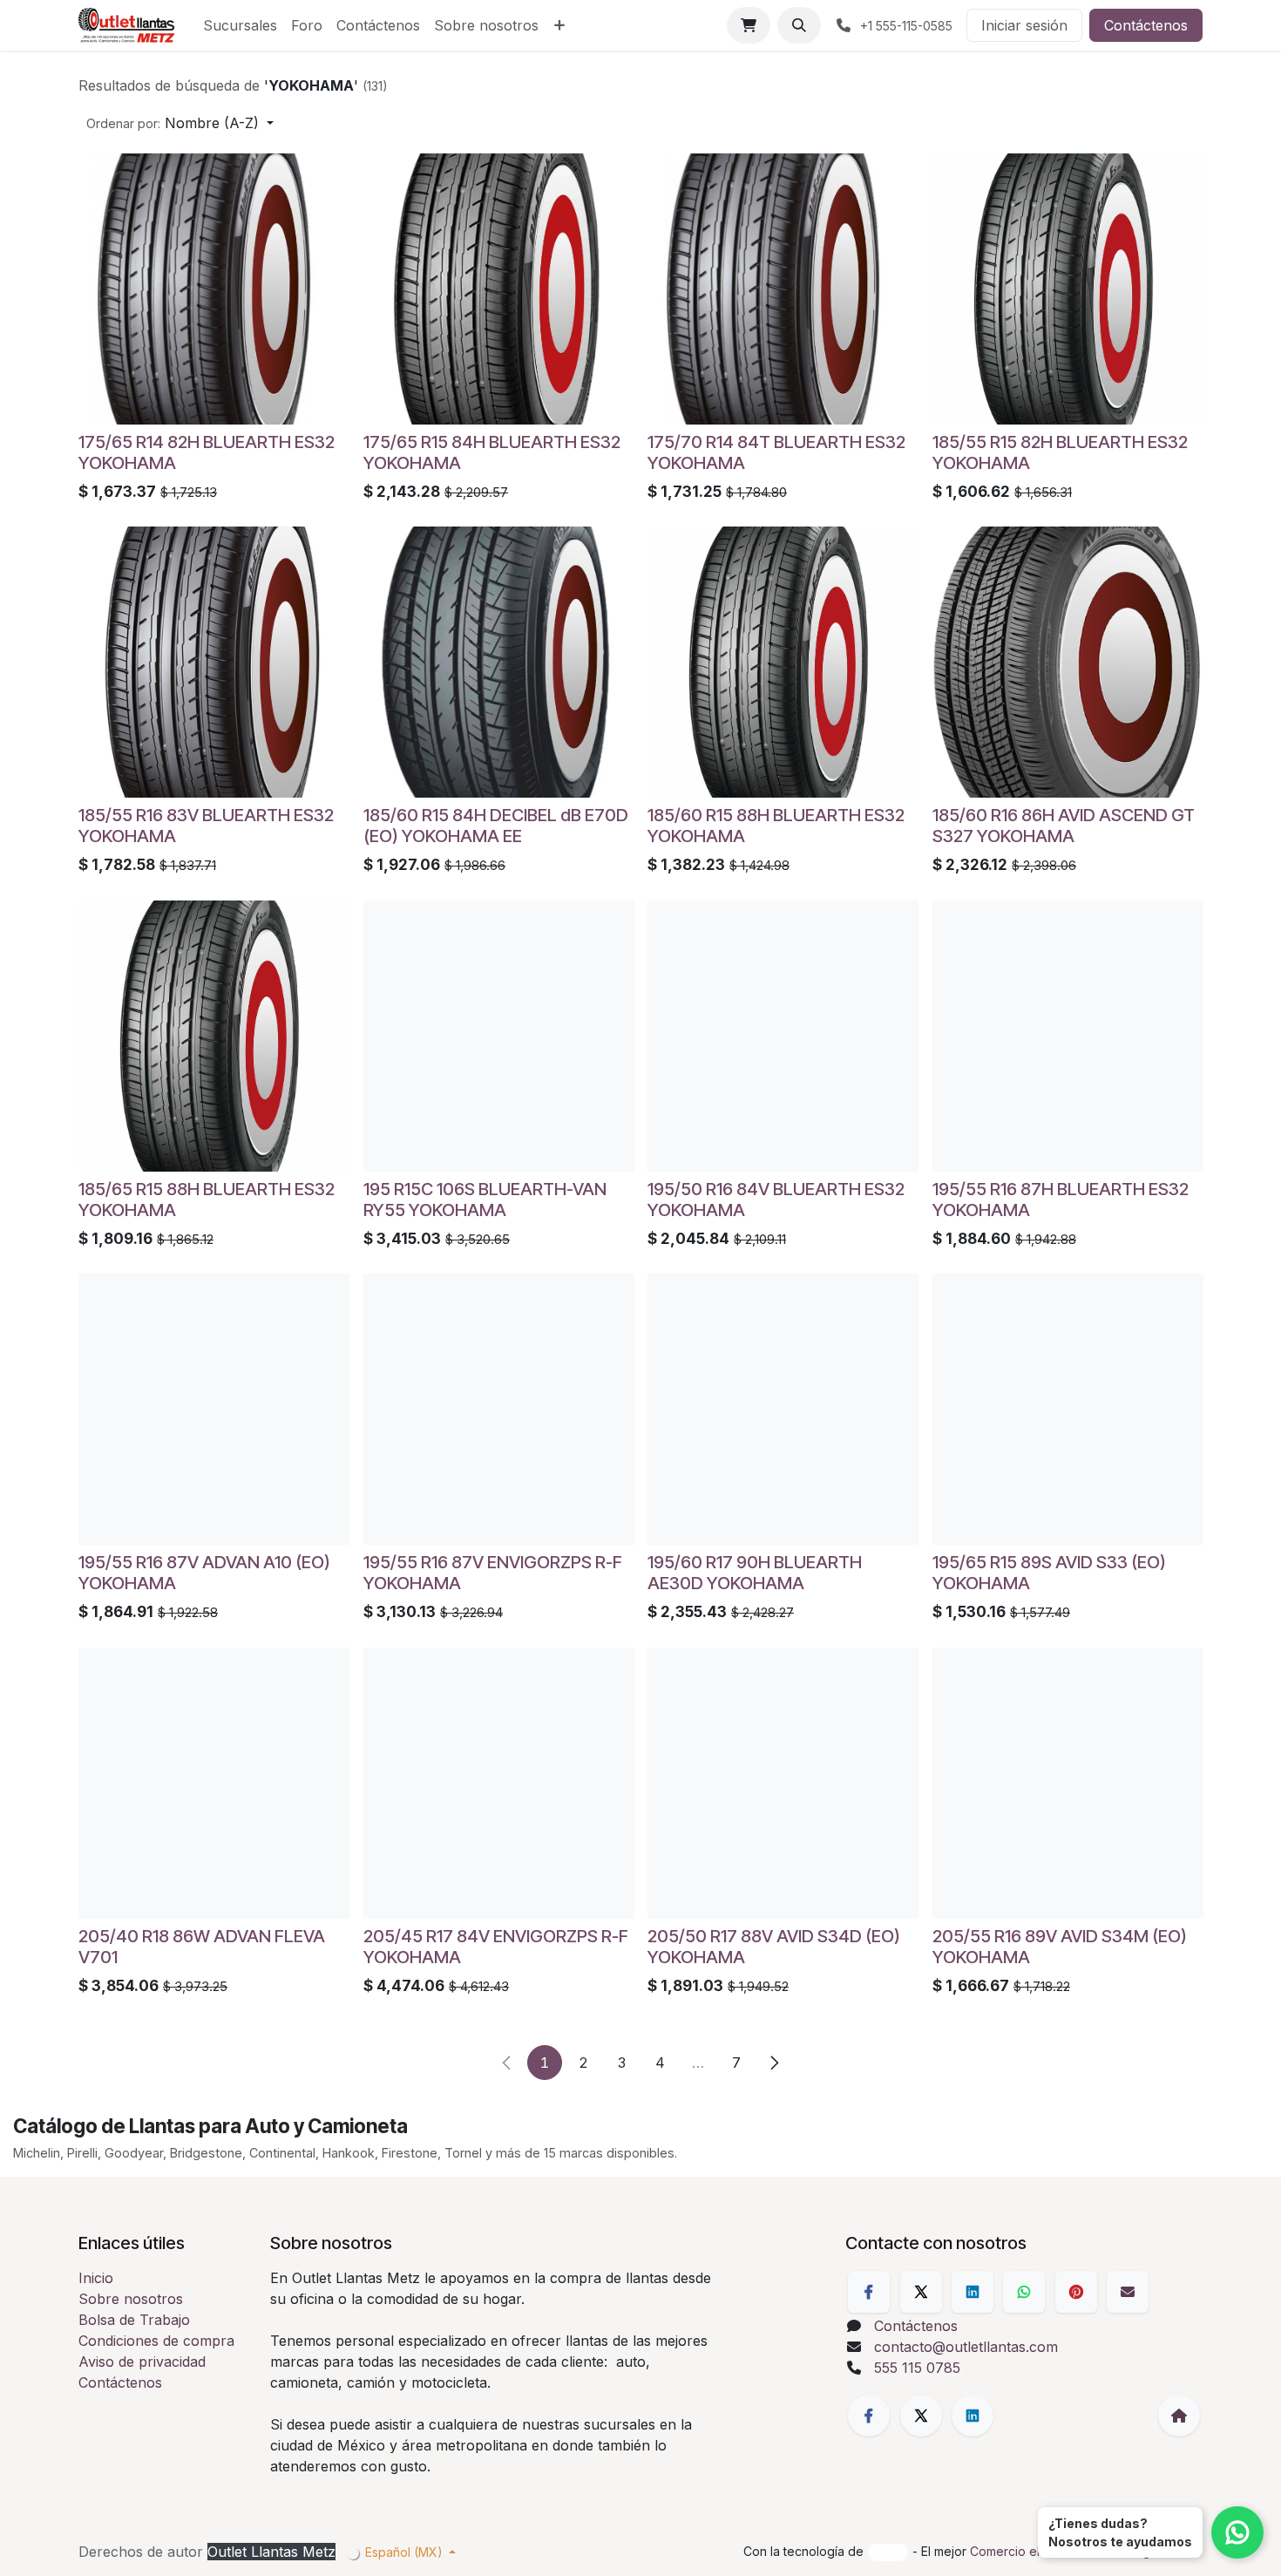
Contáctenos (1146, 25)
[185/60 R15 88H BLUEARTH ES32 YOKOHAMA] (783, 662)
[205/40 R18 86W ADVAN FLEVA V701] (214, 1783)
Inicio (96, 2278)
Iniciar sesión (1024, 25)
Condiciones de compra (156, 2341)
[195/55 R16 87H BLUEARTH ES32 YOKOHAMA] (1068, 1036)
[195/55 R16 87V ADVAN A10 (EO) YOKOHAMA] (214, 1409)
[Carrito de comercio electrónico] (749, 25)
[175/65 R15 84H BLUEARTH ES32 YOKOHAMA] (499, 289)
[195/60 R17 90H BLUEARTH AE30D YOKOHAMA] (783, 1409)
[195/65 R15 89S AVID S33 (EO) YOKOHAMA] (1068, 1409)
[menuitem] (240, 25)
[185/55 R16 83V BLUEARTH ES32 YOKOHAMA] (214, 662)
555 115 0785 (917, 2368)
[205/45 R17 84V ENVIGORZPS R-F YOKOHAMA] (499, 1783)
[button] (799, 25)
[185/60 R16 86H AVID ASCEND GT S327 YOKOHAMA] (1068, 662)
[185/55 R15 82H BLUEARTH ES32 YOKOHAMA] (1068, 289)
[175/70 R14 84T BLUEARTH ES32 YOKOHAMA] (783, 289)
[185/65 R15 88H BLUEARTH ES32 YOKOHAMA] (214, 1036)
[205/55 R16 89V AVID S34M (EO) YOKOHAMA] (1068, 1783)
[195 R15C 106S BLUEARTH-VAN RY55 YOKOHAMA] (499, 1036)
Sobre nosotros (131, 2299)
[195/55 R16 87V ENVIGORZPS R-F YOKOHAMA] (499, 1409)
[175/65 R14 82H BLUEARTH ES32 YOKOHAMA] (214, 289)
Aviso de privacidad (142, 2362)
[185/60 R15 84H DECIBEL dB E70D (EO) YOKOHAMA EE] (499, 662)
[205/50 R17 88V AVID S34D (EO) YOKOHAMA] (783, 1783)
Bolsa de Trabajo (134, 2320)
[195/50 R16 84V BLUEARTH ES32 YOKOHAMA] (783, 1036)
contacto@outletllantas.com (966, 2347)
